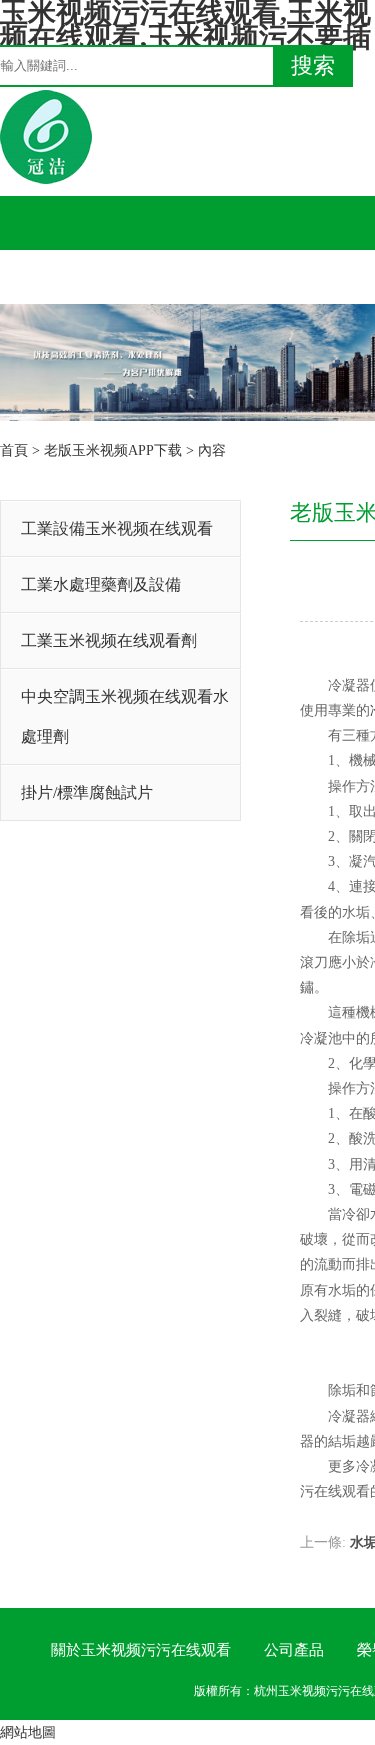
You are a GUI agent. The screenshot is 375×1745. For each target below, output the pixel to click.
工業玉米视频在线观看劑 (109, 640)
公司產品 (294, 1650)
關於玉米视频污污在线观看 (141, 1650)
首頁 (14, 450)
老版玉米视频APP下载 (113, 450)
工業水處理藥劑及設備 (101, 584)
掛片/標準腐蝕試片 (87, 792)
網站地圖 (28, 1732)
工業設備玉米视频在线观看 (117, 528)
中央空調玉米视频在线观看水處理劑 (125, 716)
